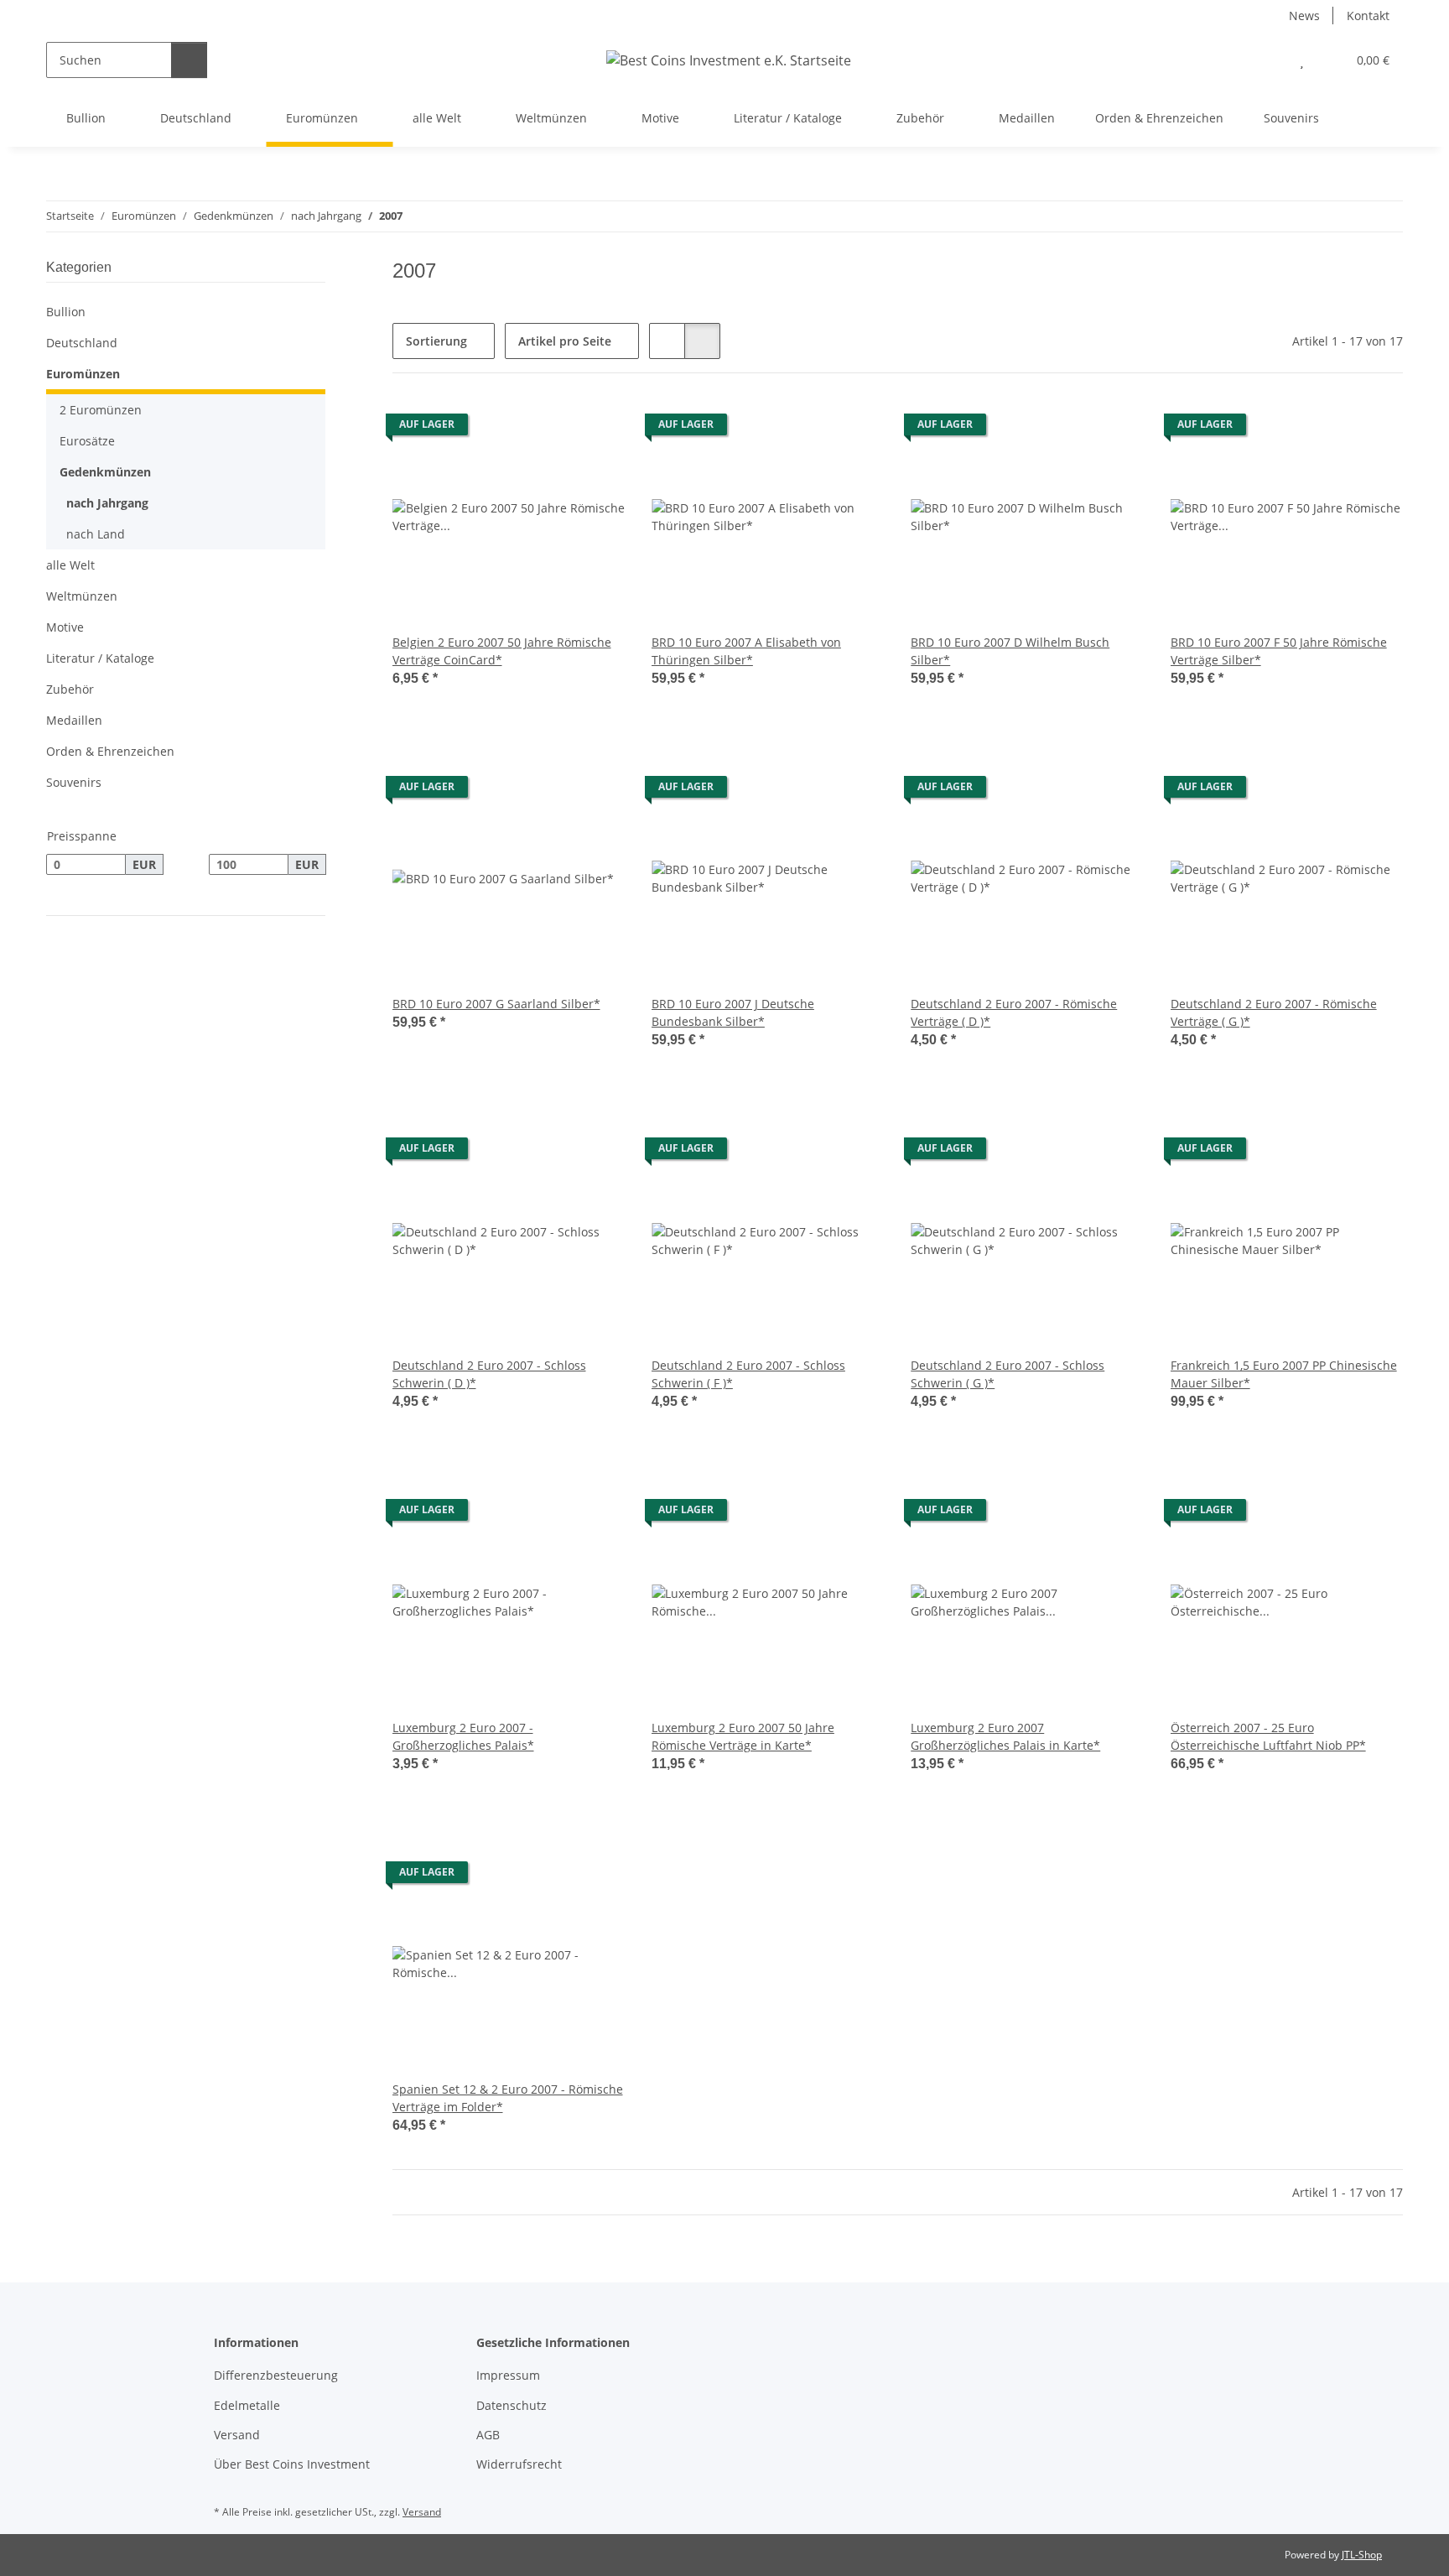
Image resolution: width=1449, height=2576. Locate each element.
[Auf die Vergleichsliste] (553, 429)
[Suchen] (189, 60)
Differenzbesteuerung (276, 2375)
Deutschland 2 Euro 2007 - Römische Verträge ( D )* (1014, 1012)
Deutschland (82, 343)
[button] (1268, 60)
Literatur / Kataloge (100, 658)
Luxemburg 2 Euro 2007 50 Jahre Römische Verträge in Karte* (743, 1736)
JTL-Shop (1362, 2555)
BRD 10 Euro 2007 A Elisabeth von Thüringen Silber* (746, 651)
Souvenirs (74, 782)
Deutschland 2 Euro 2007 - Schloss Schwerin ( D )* (489, 1374)
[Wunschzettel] (1302, 60)
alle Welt (70, 565)
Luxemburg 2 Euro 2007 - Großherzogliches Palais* (463, 1736)
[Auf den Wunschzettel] (596, 429)
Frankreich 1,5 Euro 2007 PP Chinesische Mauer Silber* (1284, 1374)
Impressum (508, 2375)
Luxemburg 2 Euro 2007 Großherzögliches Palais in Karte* (1005, 1736)
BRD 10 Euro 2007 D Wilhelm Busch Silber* (1010, 651)
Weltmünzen (82, 596)
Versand (237, 2435)
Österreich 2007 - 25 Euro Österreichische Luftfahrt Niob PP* (1268, 1736)
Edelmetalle (247, 2405)
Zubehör (70, 689)
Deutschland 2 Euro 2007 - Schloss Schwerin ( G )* (1008, 1374)
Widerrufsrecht (519, 2464)
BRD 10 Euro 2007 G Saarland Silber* (496, 1004)
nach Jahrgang (107, 503)
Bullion (66, 312)
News (1304, 16)
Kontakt (1368, 16)
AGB (488, 2435)
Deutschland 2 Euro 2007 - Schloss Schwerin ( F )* (748, 1374)
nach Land (96, 534)
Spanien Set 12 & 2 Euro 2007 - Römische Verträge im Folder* (508, 2098)
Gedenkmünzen (105, 472)
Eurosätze (87, 441)
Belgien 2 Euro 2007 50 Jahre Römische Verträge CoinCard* (502, 651)
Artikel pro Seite (565, 341)
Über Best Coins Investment (292, 2464)
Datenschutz (512, 2405)
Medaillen (74, 720)
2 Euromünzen (101, 410)
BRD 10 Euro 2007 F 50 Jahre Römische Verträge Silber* (1279, 651)
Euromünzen (83, 374)
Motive (65, 627)
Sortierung (436, 341)
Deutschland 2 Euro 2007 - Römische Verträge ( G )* (1274, 1012)
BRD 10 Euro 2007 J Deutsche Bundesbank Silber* (733, 1012)
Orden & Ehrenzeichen (110, 751)
